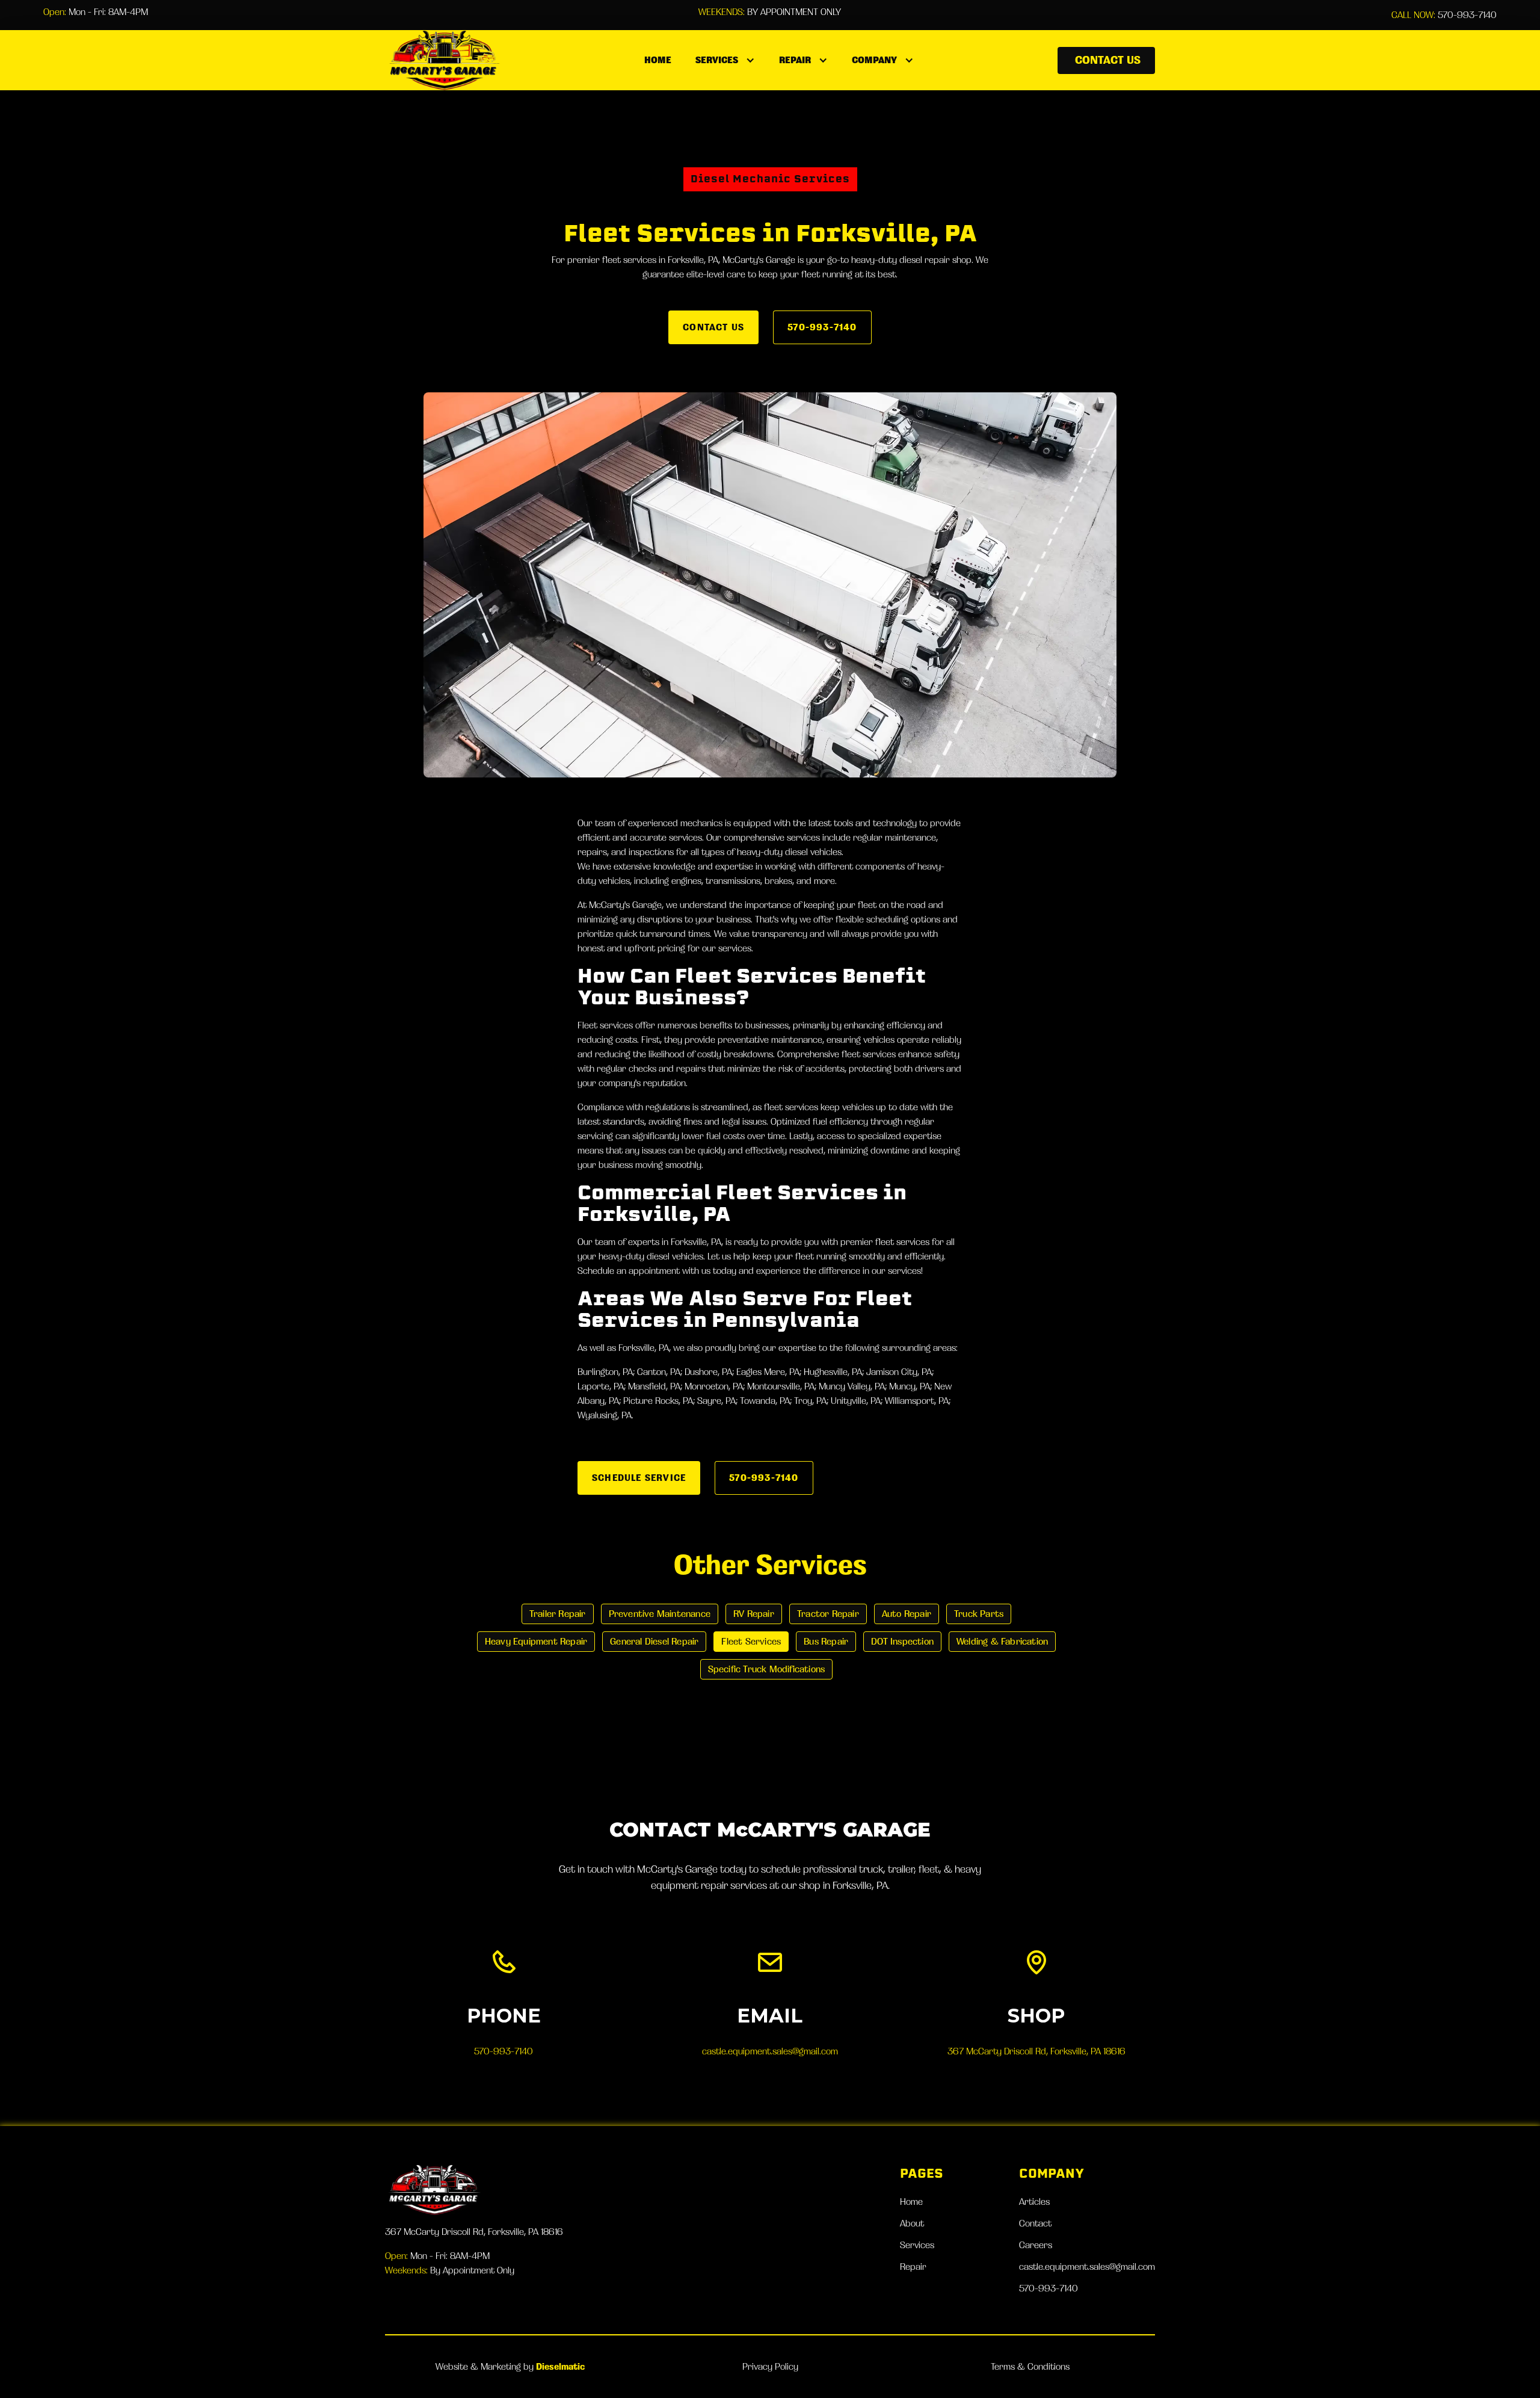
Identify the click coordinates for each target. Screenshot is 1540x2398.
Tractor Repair (828, 1614)
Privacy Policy (770, 2366)
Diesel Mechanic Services (770, 179)
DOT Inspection (902, 1641)
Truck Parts (979, 1614)
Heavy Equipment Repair (536, 1641)
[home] (443, 60)
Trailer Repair (558, 1614)
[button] (725, 60)
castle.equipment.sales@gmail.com (770, 2051)
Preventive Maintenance (660, 1614)
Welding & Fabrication (1002, 1641)
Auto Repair (907, 1614)
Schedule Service (639, 1478)
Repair (913, 2267)
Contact (1035, 2223)
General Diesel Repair (654, 1641)
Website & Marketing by (510, 2366)
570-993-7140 (1444, 15)
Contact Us (1108, 60)
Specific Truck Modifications (767, 1669)
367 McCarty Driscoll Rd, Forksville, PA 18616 (1036, 2051)
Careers (1036, 2245)
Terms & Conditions (1030, 2366)
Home (658, 60)
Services (917, 2245)
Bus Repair (826, 1641)
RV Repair (754, 1614)
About (912, 2223)
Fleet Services (751, 1641)
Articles (1034, 2202)
